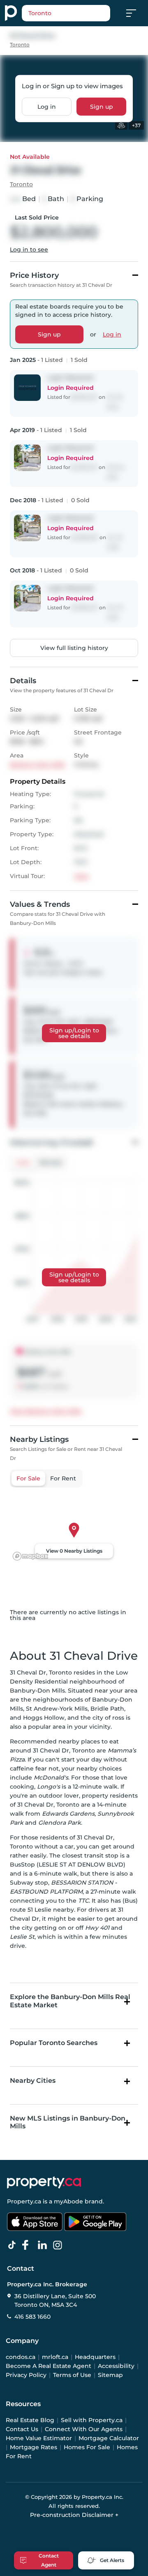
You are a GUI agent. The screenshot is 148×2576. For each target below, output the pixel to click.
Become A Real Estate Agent (49, 2366)
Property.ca (24, 2201)
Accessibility (116, 2366)
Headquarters (95, 2357)
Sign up (102, 106)
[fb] (29, 2245)
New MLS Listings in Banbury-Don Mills (68, 2122)
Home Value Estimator (39, 2438)
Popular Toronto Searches (54, 2043)
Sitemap (110, 2375)
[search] (66, 13)
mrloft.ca (55, 2357)
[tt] (14, 2245)
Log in (47, 106)
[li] (44, 2245)
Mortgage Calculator (109, 2438)
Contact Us (22, 2429)
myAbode (68, 2201)
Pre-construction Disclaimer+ (74, 2515)
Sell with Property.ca (92, 2420)
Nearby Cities (33, 2081)
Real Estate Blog (30, 2420)
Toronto (20, 45)
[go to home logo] (44, 2183)
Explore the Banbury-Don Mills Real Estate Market (70, 2001)
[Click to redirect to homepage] (11, 13)
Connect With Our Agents (84, 2429)
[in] (59, 2245)
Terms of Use (72, 2375)
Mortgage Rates (34, 2447)
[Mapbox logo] (30, 1556)
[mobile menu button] (136, 13)
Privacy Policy (26, 2375)
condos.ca (21, 2357)
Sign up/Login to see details (74, 1033)
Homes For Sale (87, 2447)
